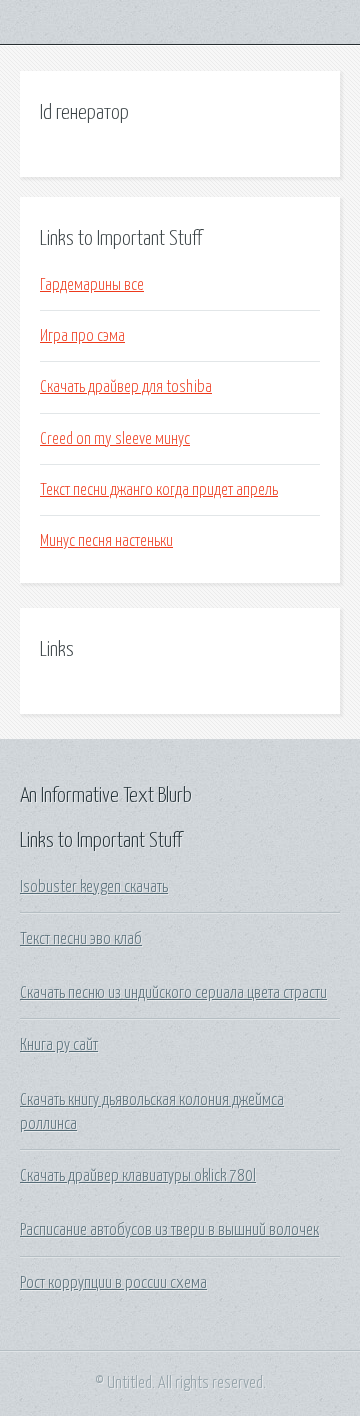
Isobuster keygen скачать (94, 887)
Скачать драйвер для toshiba (126, 387)
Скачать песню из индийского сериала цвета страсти (173, 993)
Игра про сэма (82, 336)
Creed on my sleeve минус (115, 439)
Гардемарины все (92, 285)
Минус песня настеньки (106, 541)
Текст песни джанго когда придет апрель (159, 490)
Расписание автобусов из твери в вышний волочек (169, 1230)
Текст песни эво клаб (81, 939)
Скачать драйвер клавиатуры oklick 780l (138, 1176)
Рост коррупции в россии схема (113, 1283)
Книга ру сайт (59, 1045)
